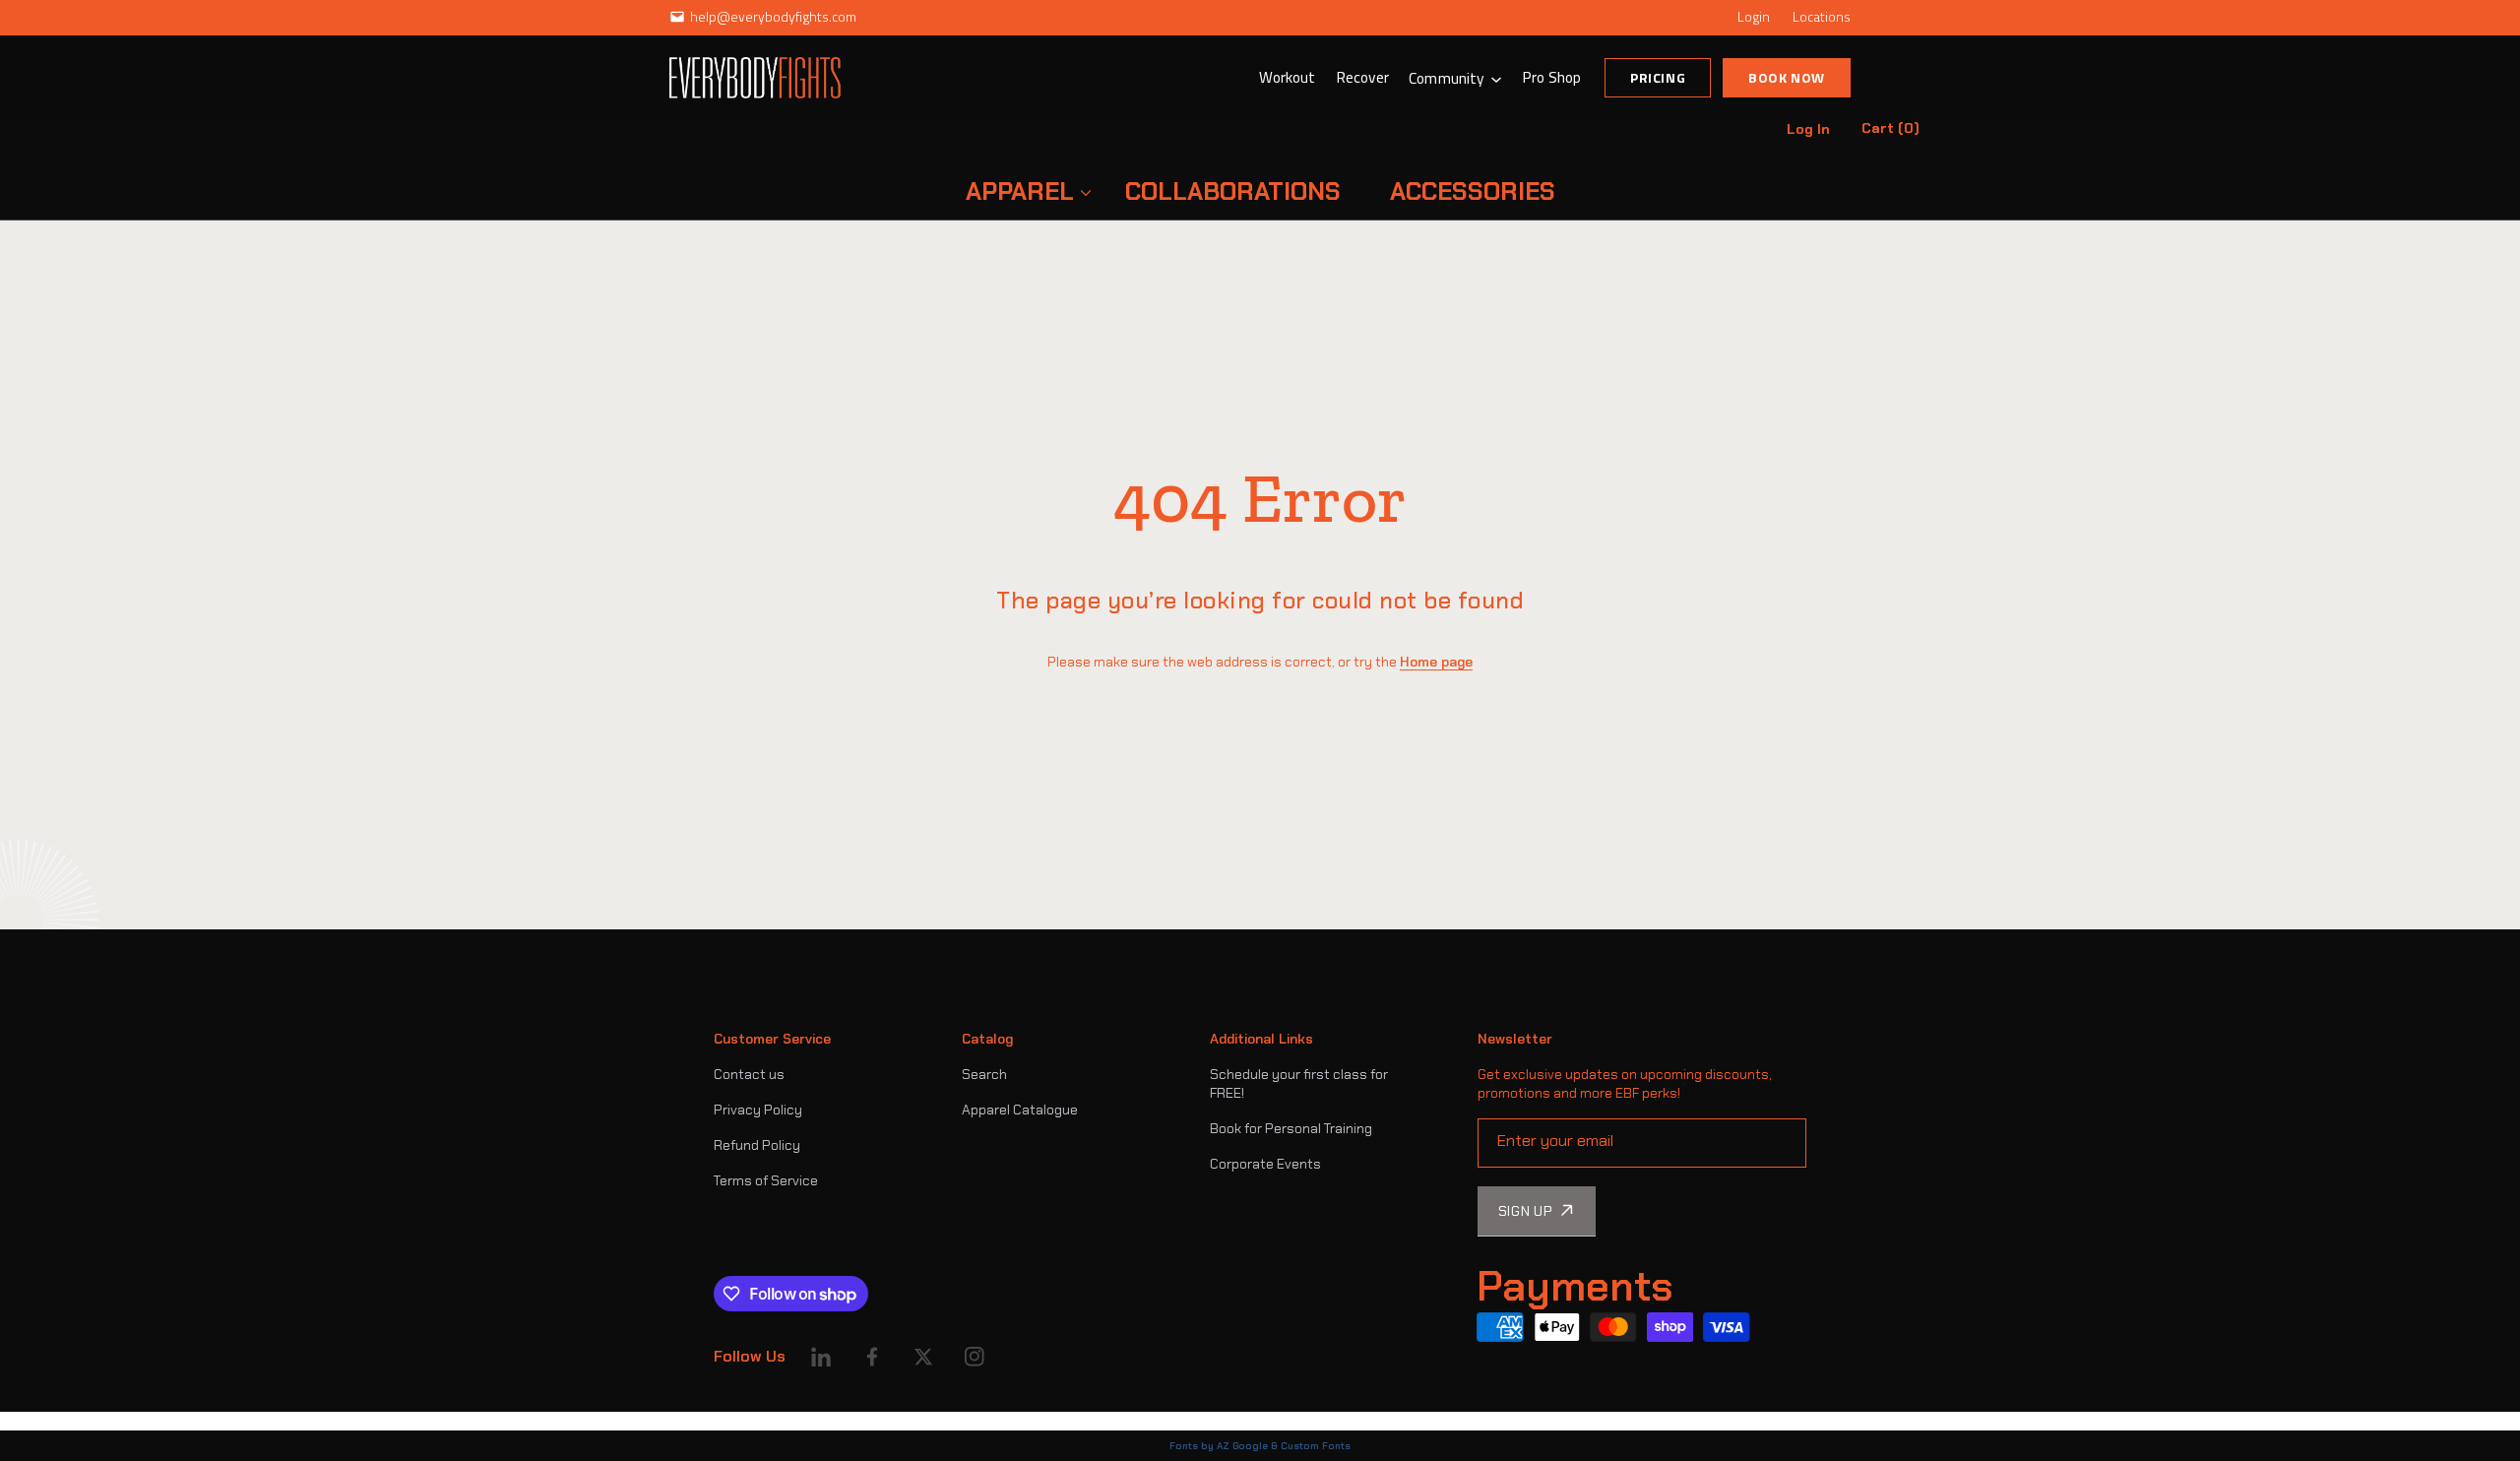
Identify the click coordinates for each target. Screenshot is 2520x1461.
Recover (1363, 77)
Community (1447, 78)
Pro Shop (1551, 77)
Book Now (1787, 77)
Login (1754, 16)
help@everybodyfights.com (773, 16)
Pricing (1658, 77)
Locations (1822, 16)
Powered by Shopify (776, 1421)
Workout (1288, 77)
